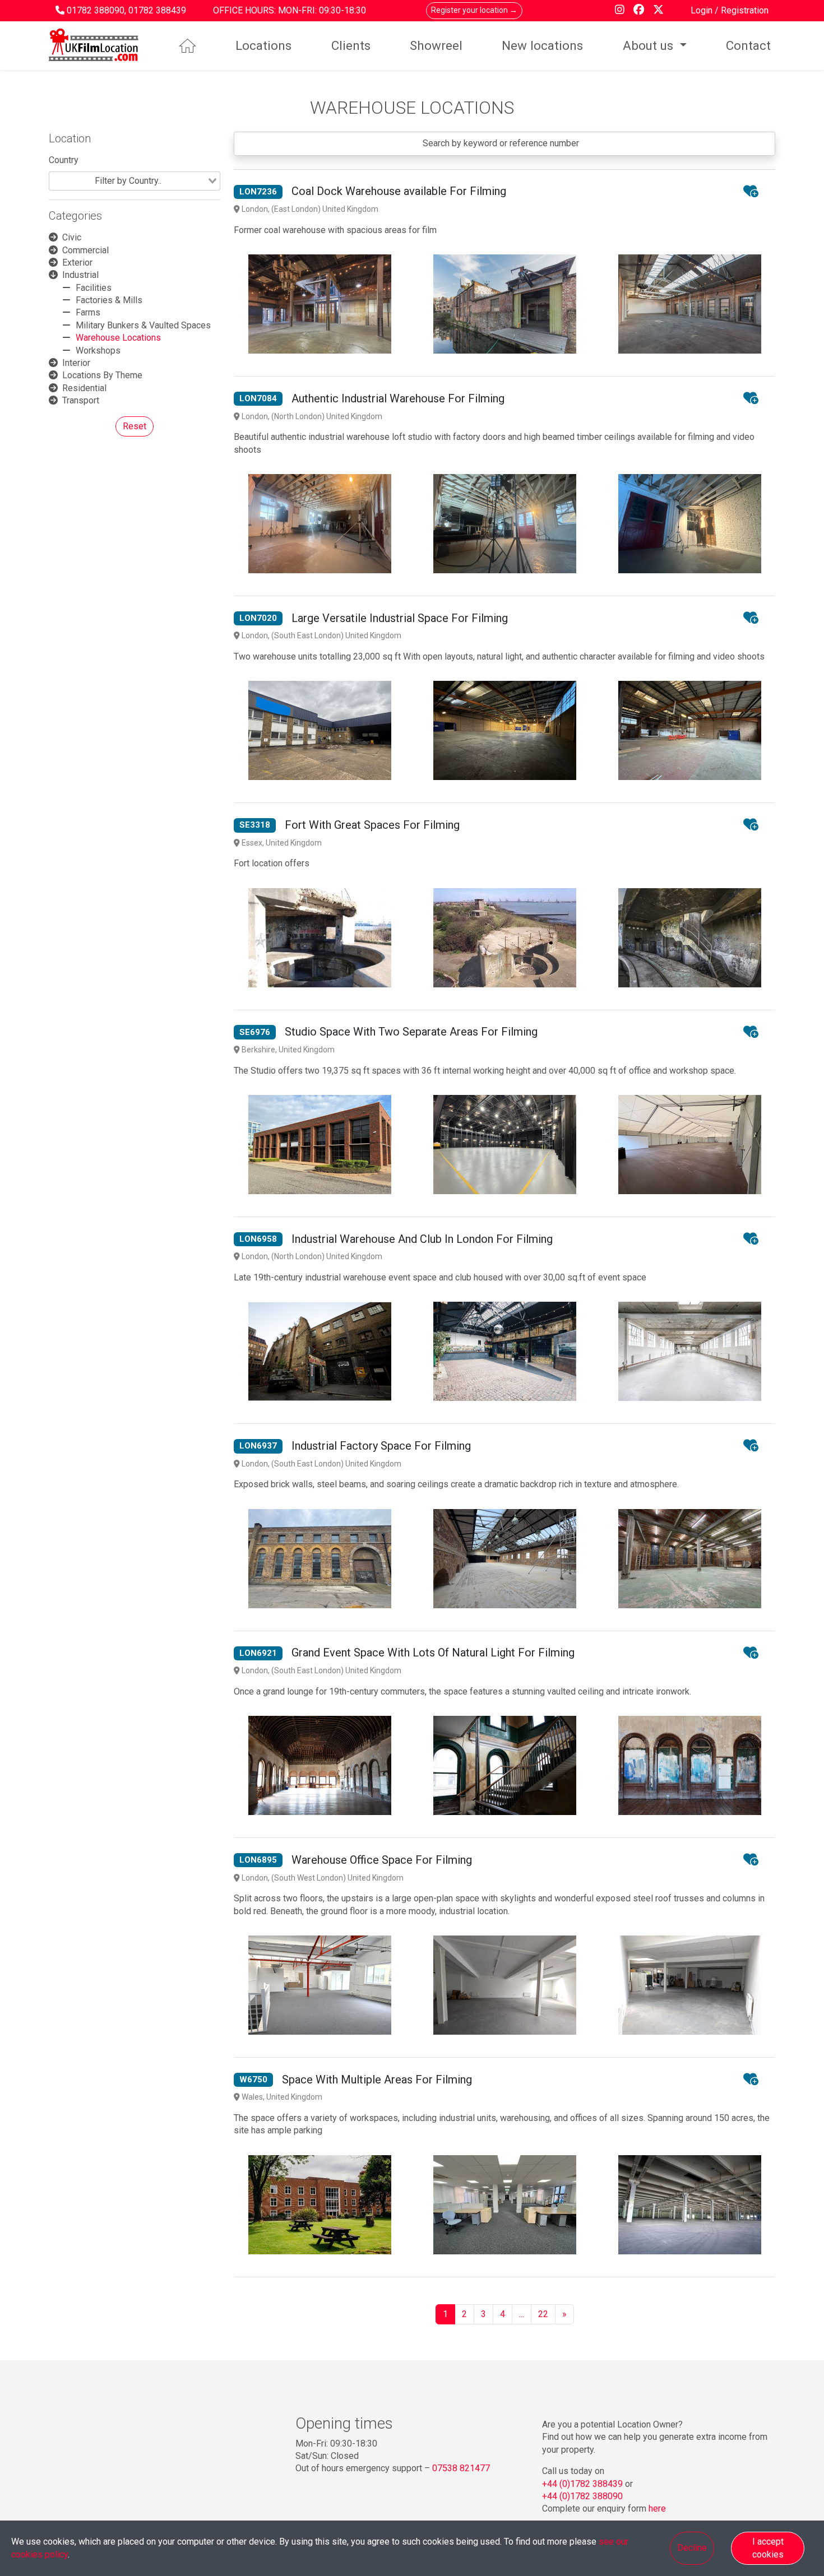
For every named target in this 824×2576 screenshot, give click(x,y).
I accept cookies (768, 2548)
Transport (81, 400)
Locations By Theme (102, 375)
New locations (542, 45)
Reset (135, 426)
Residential (84, 388)
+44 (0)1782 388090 (582, 2496)
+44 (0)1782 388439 (582, 2484)
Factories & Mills (109, 300)
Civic (72, 237)
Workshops (98, 351)
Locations (263, 45)
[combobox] (135, 181)
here (657, 2508)
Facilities (94, 288)
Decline (692, 2548)
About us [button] (650, 45)
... (522, 2314)
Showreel (436, 45)
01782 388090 (96, 10)
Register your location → (474, 10)
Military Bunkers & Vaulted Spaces (143, 325)
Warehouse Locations (118, 338)
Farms (88, 312)
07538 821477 (461, 2468)
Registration (745, 10)
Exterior (77, 263)
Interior (76, 363)
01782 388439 (157, 10)
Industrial (80, 275)
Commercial (85, 250)
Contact (748, 45)
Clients (351, 45)
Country (64, 160)
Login (703, 10)
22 (543, 2314)
